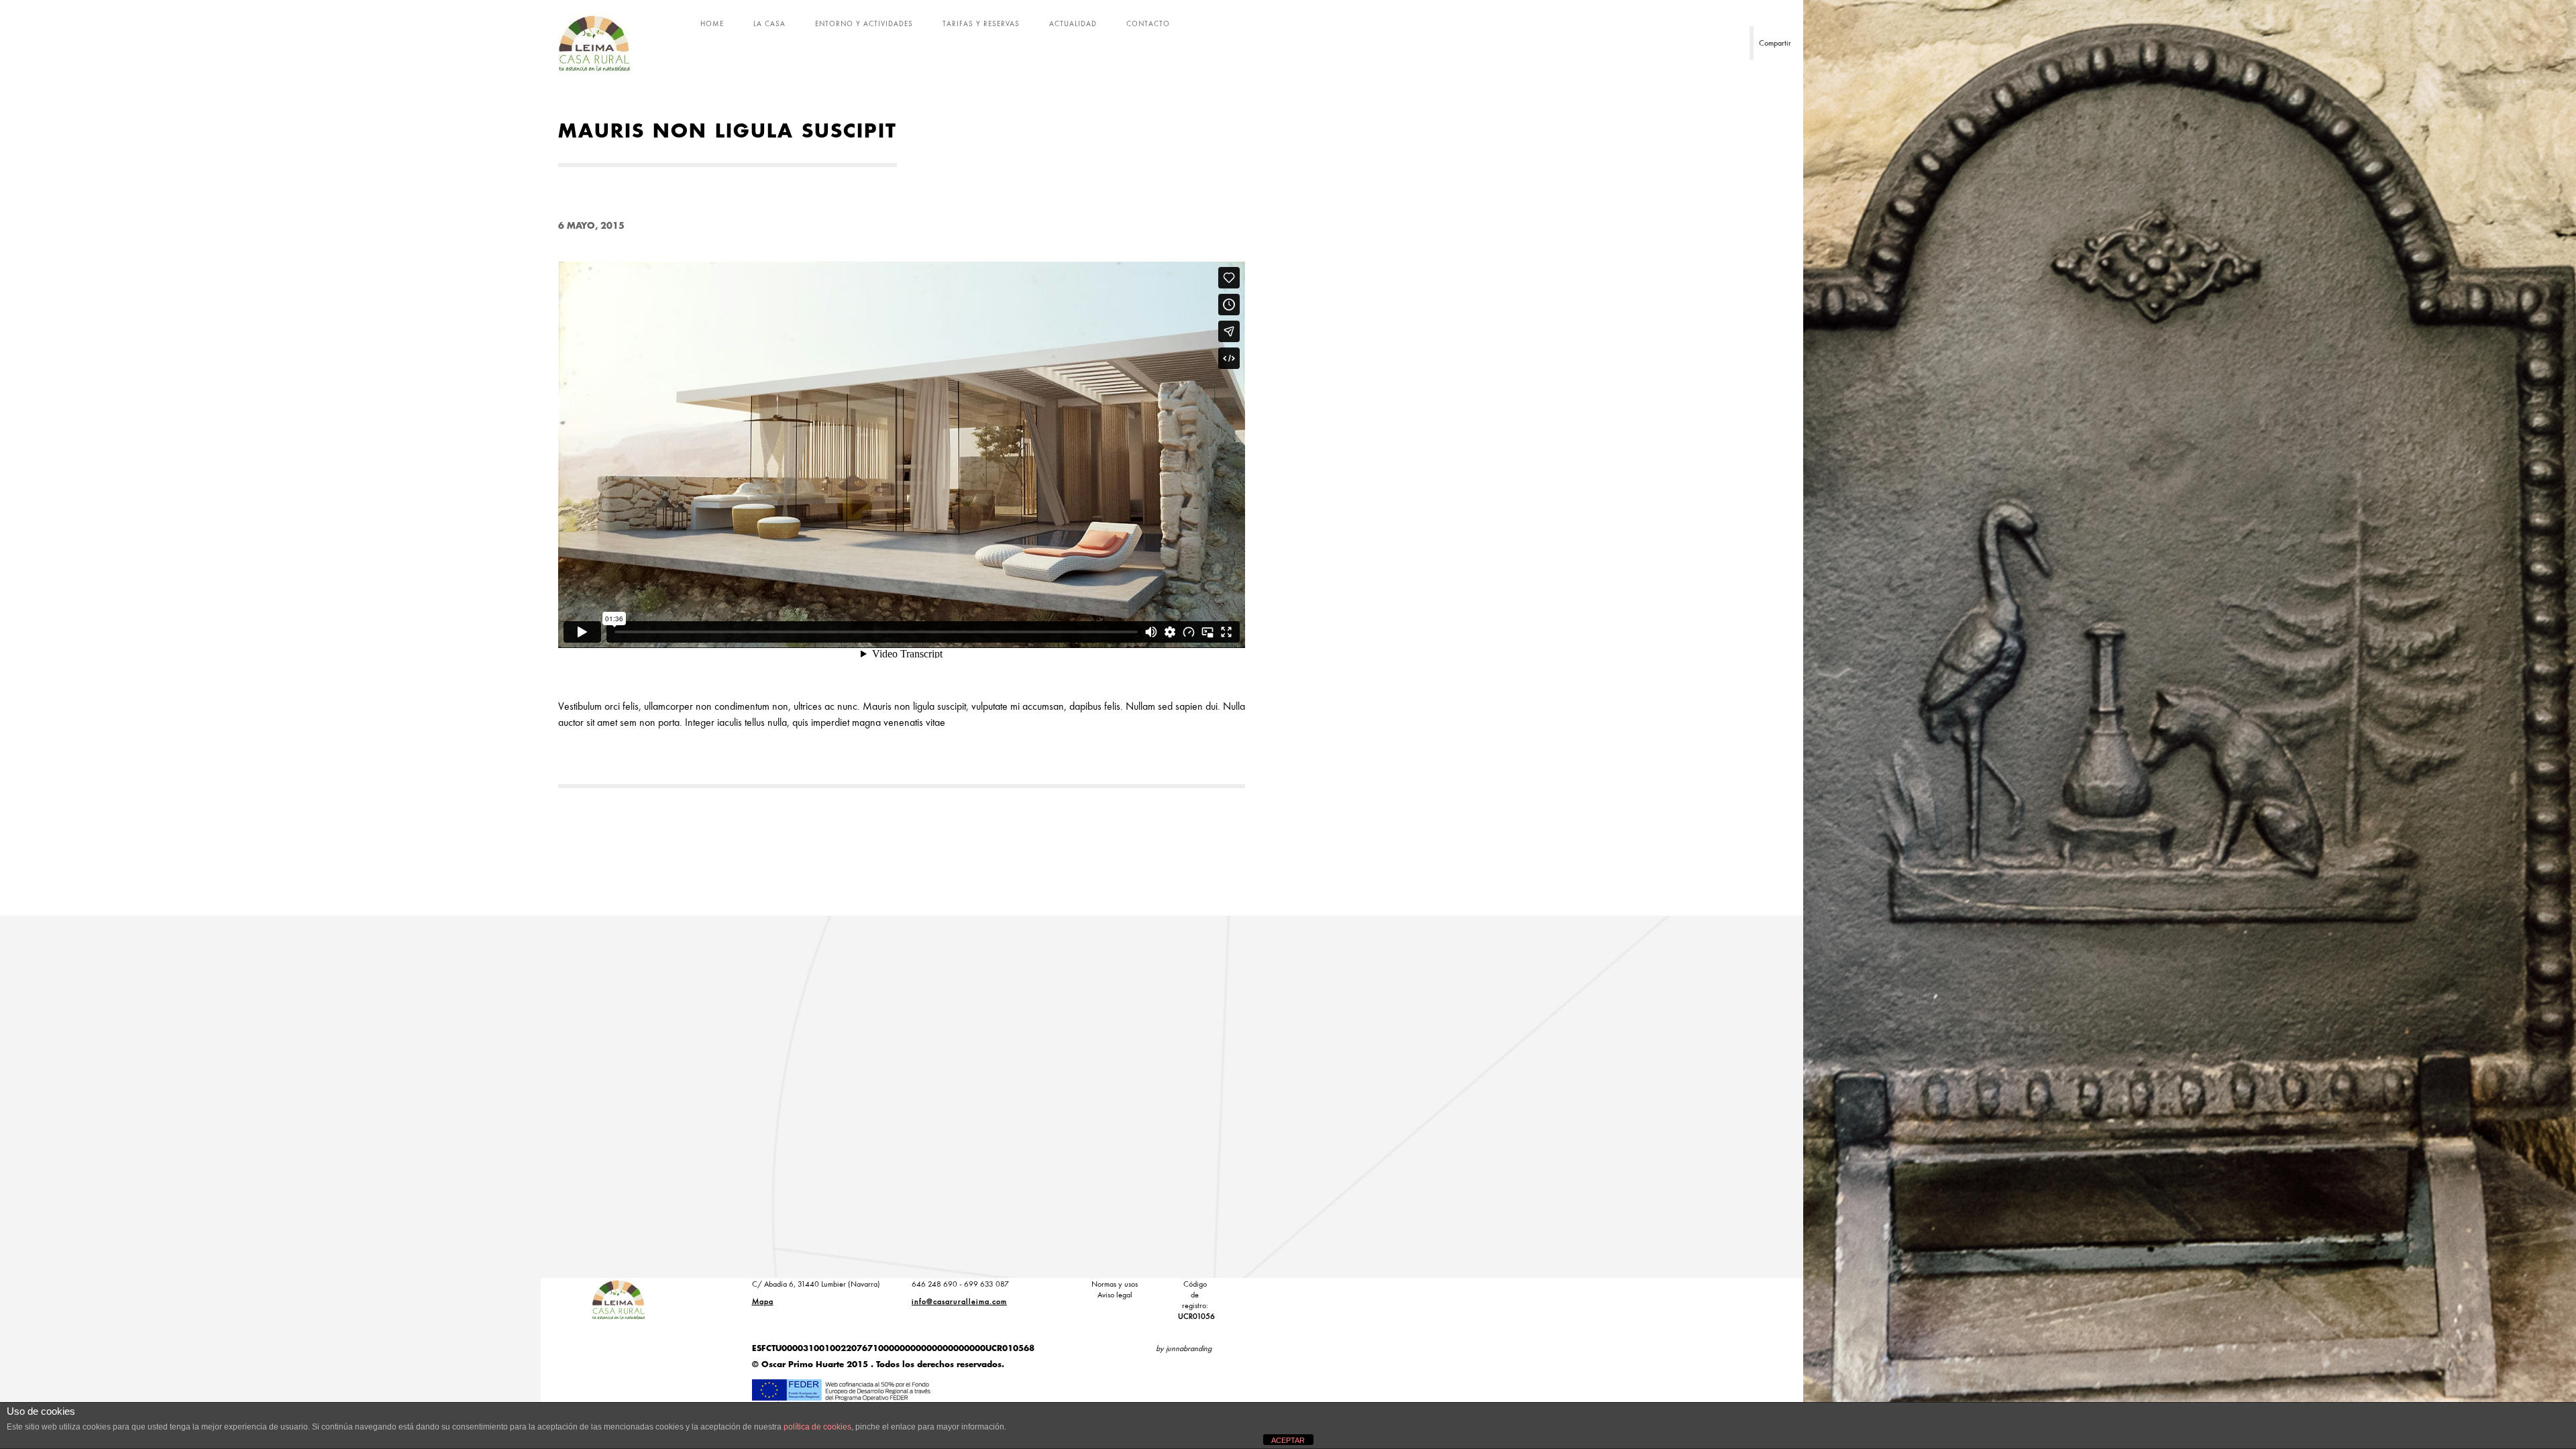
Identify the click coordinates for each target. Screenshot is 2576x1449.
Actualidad (1073, 23)
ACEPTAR (1288, 1440)
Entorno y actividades (864, 23)
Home (712, 23)
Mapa (763, 1301)
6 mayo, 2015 (591, 226)
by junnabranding (1184, 1348)
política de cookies (817, 1427)
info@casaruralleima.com (959, 1301)
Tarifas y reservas (981, 23)
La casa (769, 23)
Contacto (1148, 23)
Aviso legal (1115, 1295)
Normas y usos (1115, 1284)
